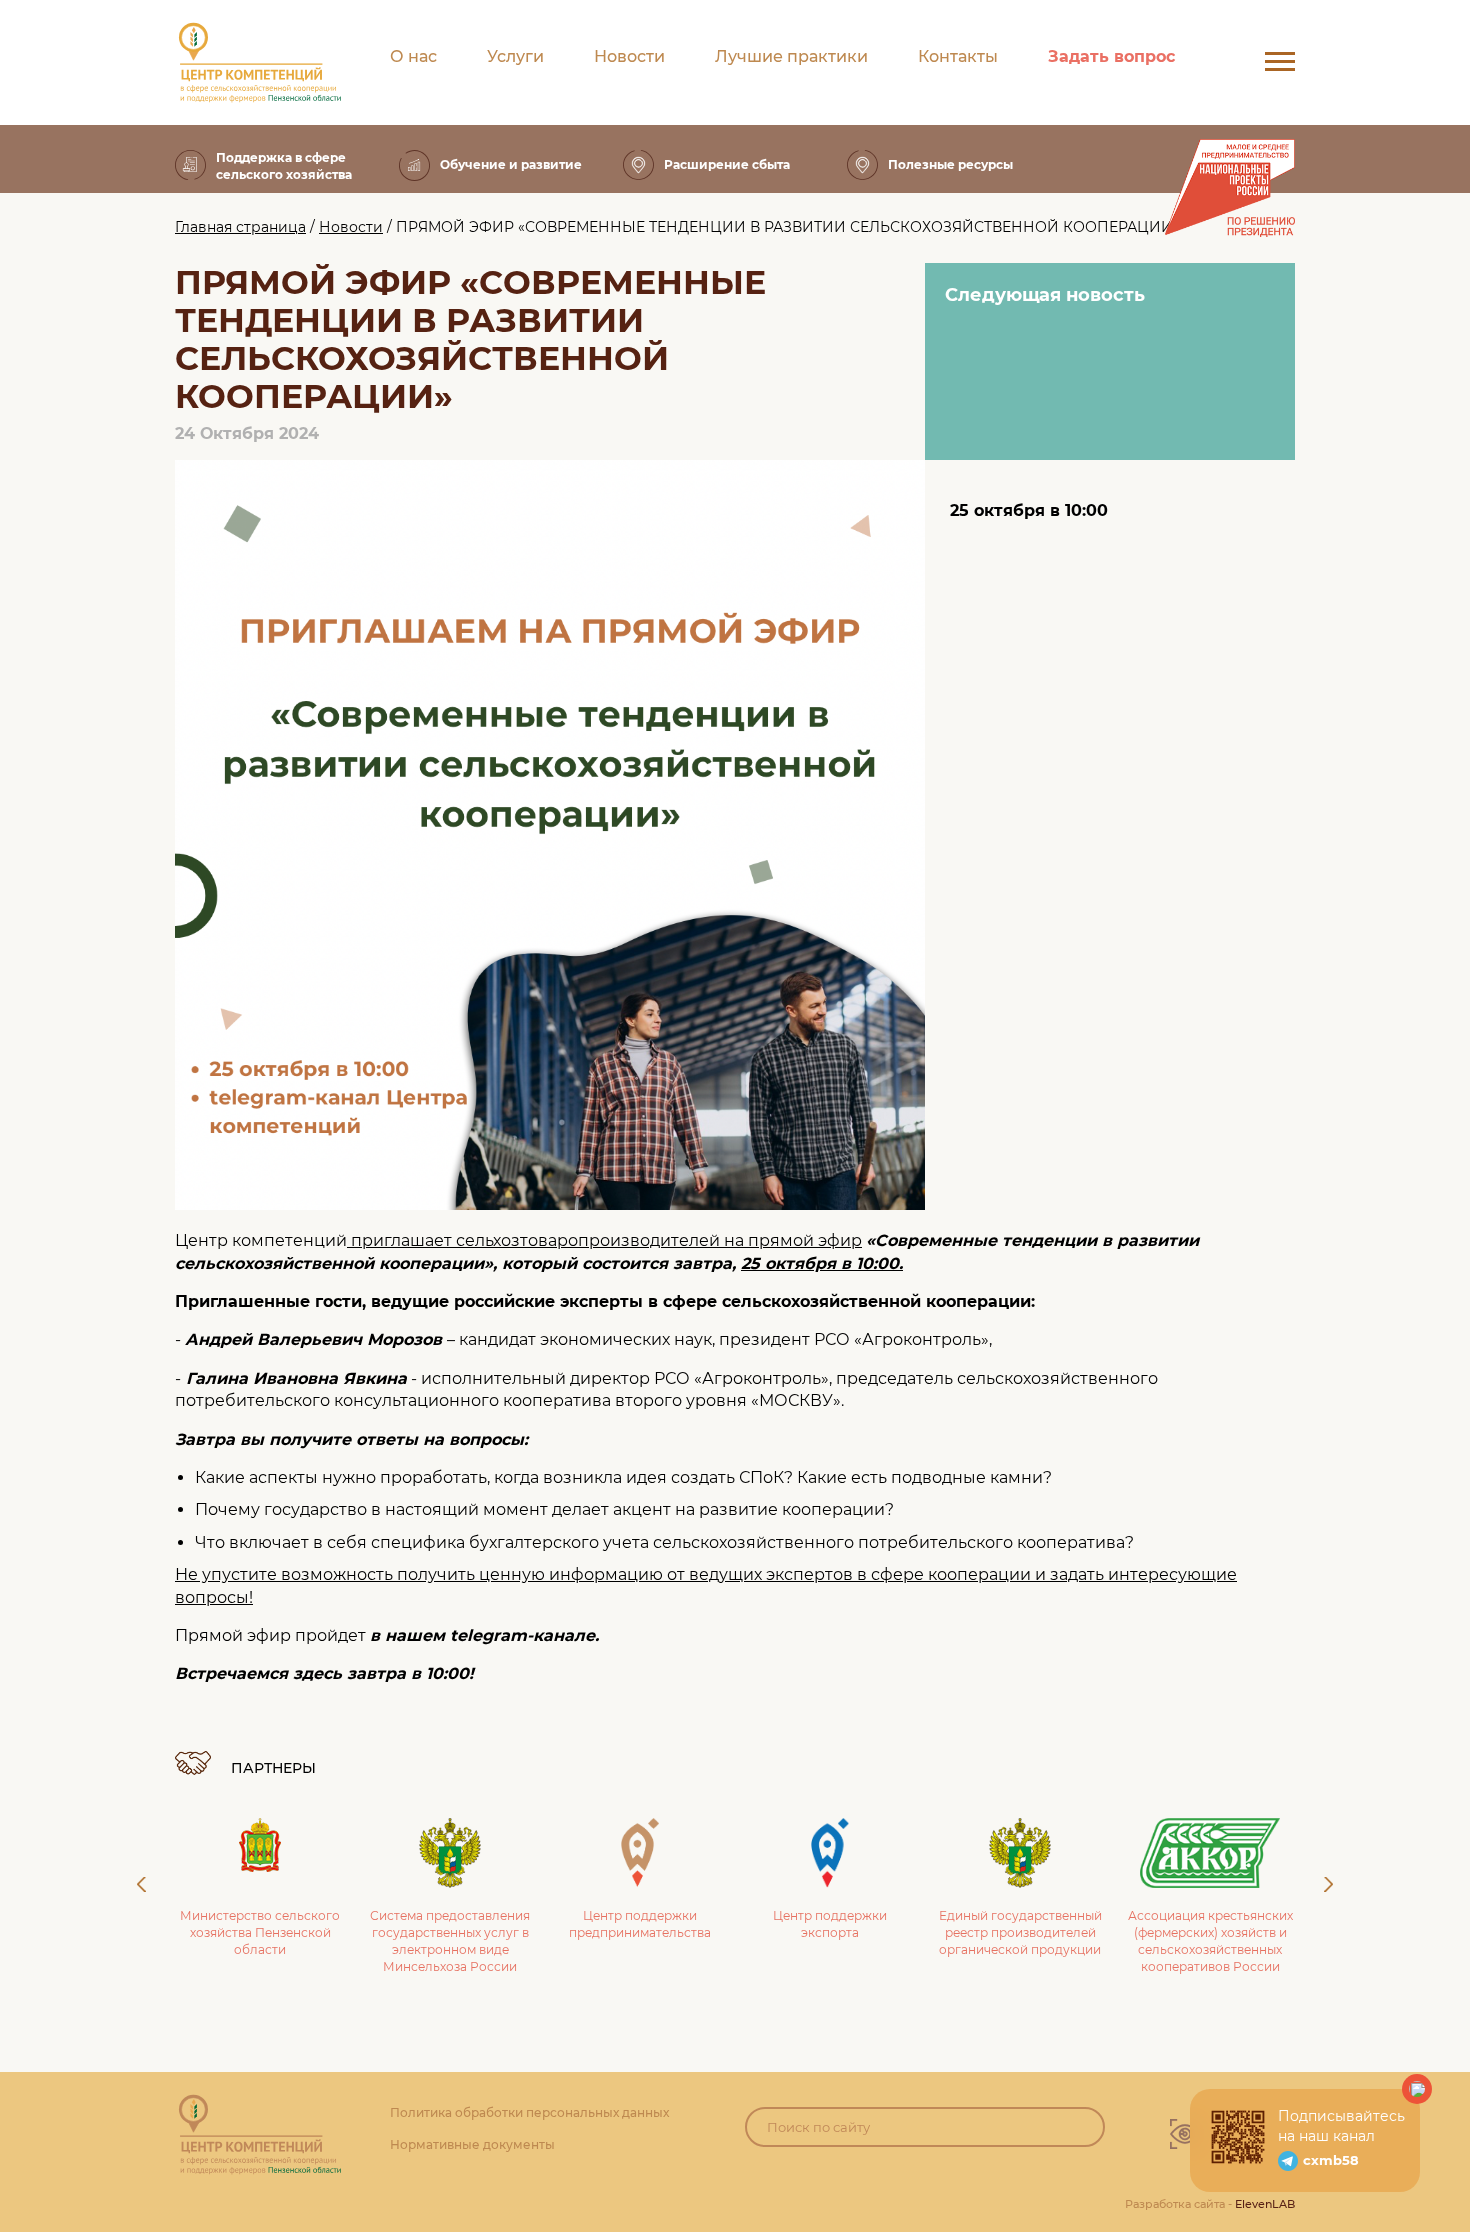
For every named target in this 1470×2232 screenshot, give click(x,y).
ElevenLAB (1265, 2204)
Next (1328, 1884)
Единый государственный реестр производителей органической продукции (1020, 1932)
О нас (413, 56)
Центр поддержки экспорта (830, 1924)
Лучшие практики (791, 56)
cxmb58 (1331, 2160)
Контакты (958, 56)
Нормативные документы (472, 2144)
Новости (629, 56)
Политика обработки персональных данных (529, 2112)
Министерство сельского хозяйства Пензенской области (260, 1932)
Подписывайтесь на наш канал (1341, 2126)
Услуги (515, 56)
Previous (141, 1884)
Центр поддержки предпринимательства (640, 1924)
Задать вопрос (1111, 56)
